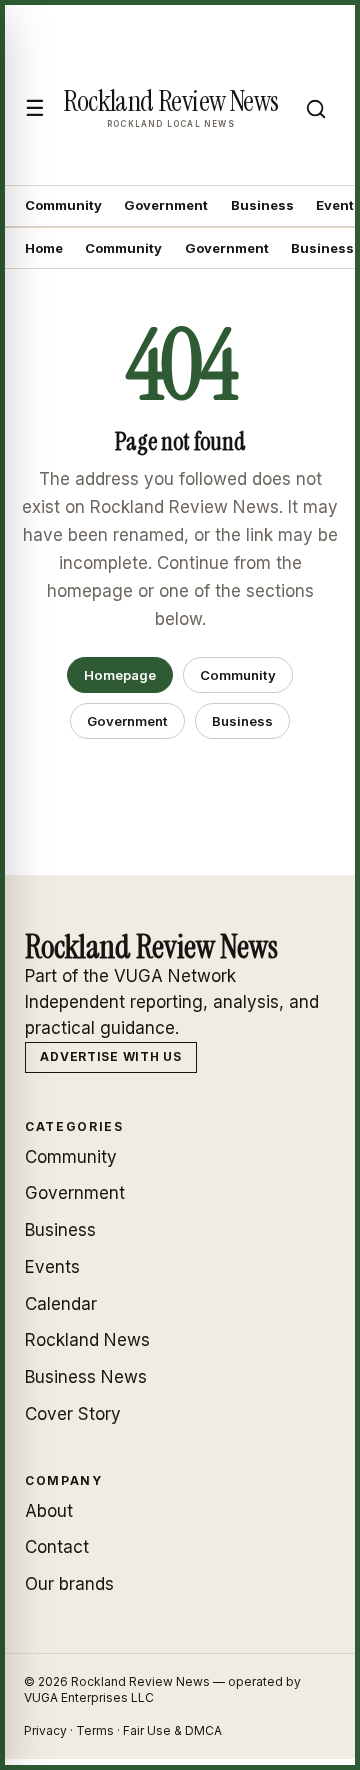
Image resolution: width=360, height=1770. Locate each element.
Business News (86, 1377)
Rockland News (87, 1340)
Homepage (120, 675)
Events (52, 1267)
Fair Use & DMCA (172, 1730)
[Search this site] (316, 109)
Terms (95, 1730)
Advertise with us (110, 1056)
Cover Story (73, 1414)
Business (262, 205)
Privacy (45, 1730)
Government (166, 205)
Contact (57, 1547)
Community (63, 205)
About (49, 1511)
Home (44, 248)
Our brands (69, 1584)
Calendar (61, 1304)
